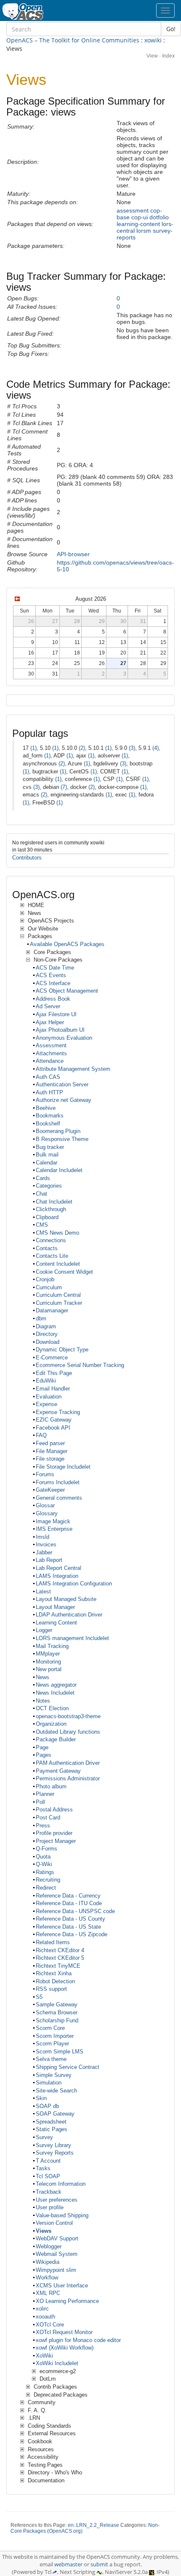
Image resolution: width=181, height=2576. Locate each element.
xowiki (153, 40)
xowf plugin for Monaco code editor (78, 2340)
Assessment (51, 1045)
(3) (132, 748)
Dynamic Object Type (62, 1350)
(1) (33, 748)
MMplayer (48, 1654)
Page (42, 1747)
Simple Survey (54, 2075)
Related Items (53, 1942)
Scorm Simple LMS (60, 2052)
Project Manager (56, 1841)
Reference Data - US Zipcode (72, 1934)
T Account (48, 2161)
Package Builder (56, 1739)
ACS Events (51, 975)
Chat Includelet (54, 1202)
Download (48, 1342)
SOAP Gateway (55, 2114)
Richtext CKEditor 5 (60, 1958)
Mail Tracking (52, 1646)
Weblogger (49, 2246)
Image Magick (53, 1521)
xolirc (42, 2309)
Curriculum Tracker (59, 1303)
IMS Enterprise (54, 1529)
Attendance (50, 1061)
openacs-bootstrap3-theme (68, 1716)
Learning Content (56, 1623)
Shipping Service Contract (68, 2067)
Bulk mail (47, 1155)
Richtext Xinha (54, 1973)
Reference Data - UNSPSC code (75, 1911)
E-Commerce (52, 1358)
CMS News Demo (57, 1233)
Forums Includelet (58, 1482)
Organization (51, 1724)
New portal (49, 1669)
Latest (43, 1592)
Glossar (45, 1505)
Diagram (46, 1326)
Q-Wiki (44, 1864)
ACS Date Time (55, 968)
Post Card (48, 1818)
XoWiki (44, 2356)
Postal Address (54, 1810)
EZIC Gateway (54, 1420)
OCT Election (52, 1708)
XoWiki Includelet (57, 2363)
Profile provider (54, 1833)
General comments (59, 1498)
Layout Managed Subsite (66, 1599)
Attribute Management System (73, 1069)
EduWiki (46, 1381)
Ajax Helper (50, 1022)
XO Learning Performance (67, 2301)
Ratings (45, 1872)
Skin (41, 2098)
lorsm (144, 231)
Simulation (49, 2083)
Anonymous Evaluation (64, 1038)
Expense (47, 1404)
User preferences (57, 2200)
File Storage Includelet (63, 1467)
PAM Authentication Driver (68, 1763)
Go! (171, 29)
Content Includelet (58, 1264)
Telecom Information (61, 2184)
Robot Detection (55, 1981)
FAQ (41, 1435)
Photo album (51, 1786)
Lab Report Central (59, 1568)
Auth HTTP (49, 1092)
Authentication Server (62, 1084)
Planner (45, 1794)
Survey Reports (55, 2153)
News (43, 1677)
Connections (51, 1240)
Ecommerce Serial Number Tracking (80, 1365)
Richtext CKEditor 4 (60, 1950)
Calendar (47, 1163)
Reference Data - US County (71, 1919)
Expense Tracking (58, 1412)
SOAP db (47, 2106)
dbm (41, 1318)
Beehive (46, 1108)
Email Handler (53, 1389)
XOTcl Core (50, 2325)
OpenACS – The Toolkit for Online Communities (73, 40)
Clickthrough (51, 1209)
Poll (40, 1802)
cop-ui (140, 217)
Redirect (46, 1888)
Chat (41, 1194)
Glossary (47, 1513)
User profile (50, 2207)
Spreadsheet (51, 2122)
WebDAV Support (57, 2238)
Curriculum (49, 1287)
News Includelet (55, 1693)
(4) (156, 748)
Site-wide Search (56, 2091)
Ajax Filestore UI (56, 1014)
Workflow (47, 2278)
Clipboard (47, 1217)
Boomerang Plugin (58, 1131)
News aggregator (56, 1685)
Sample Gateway (57, 2004)
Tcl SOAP (48, 2176)
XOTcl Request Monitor (64, 2332)
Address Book (53, 999)
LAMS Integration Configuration (74, 1584)
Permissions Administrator (68, 1778)
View (152, 56)
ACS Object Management (67, 991)
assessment (133, 210)
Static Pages (52, 2129)
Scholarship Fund (57, 2020)
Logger (44, 1630)
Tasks (43, 2168)
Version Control (54, 2223)
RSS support (51, 1989)
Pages (44, 1755)
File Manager (52, 1451)
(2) (82, 748)
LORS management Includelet (72, 1638)
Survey (44, 2137)
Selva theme (51, 2059)
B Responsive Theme (62, 1139)
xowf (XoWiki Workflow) (65, 2348)
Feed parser (50, 1443)
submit (99, 2564)
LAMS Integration (57, 1576)
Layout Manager (55, 1607)
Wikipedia (48, 2262)
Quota (43, 1857)
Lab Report (49, 1560)
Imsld (43, 1537)
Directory (47, 1334)
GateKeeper (50, 1490)
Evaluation (49, 1397)
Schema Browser (57, 2012)
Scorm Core (50, 2028)
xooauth (45, 2317)
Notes (43, 1701)
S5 (39, 1997)
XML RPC (48, 2293)
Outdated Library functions (68, 1732)
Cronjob (45, 1279)
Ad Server (48, 1006)
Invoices (46, 1544)
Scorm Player (52, 2044)
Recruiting (48, 1880)
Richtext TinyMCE (58, 1966)
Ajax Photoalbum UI (60, 1030)
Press (43, 1826)
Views (44, 2231)
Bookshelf (48, 1124)
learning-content (138, 224)
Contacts (47, 1248)
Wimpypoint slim (56, 2270)
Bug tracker (50, 1147)
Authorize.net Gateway (64, 1100)
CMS (42, 1225)
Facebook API (53, 1428)
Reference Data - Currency (68, 1896)
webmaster (68, 2564)
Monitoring (48, 1662)
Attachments (51, 1053)
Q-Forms (47, 1849)
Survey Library (53, 2145)
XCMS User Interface (62, 2286)
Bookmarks (50, 1116)
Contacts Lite (52, 1256)
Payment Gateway (58, 1771)
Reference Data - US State (68, 1927)
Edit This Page (54, 1373)
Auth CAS (48, 1077)
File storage (50, 1459)
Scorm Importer (55, 2036)
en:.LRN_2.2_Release (93, 2525)
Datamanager (52, 1310)
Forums (45, 1474)
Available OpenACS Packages (67, 944)
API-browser (73, 554)
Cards (43, 1178)
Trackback (49, 2192)
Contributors (27, 858)
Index (168, 56)
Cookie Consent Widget (64, 1272)
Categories (49, 1186)
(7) (64, 787)
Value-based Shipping (62, 2215)
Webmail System (57, 2254)
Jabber (44, 1552)
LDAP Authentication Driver (69, 1615)
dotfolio (159, 217)
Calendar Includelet (59, 1170)
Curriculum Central (58, 1295)
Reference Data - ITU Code (69, 1903)
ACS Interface (53, 983)
